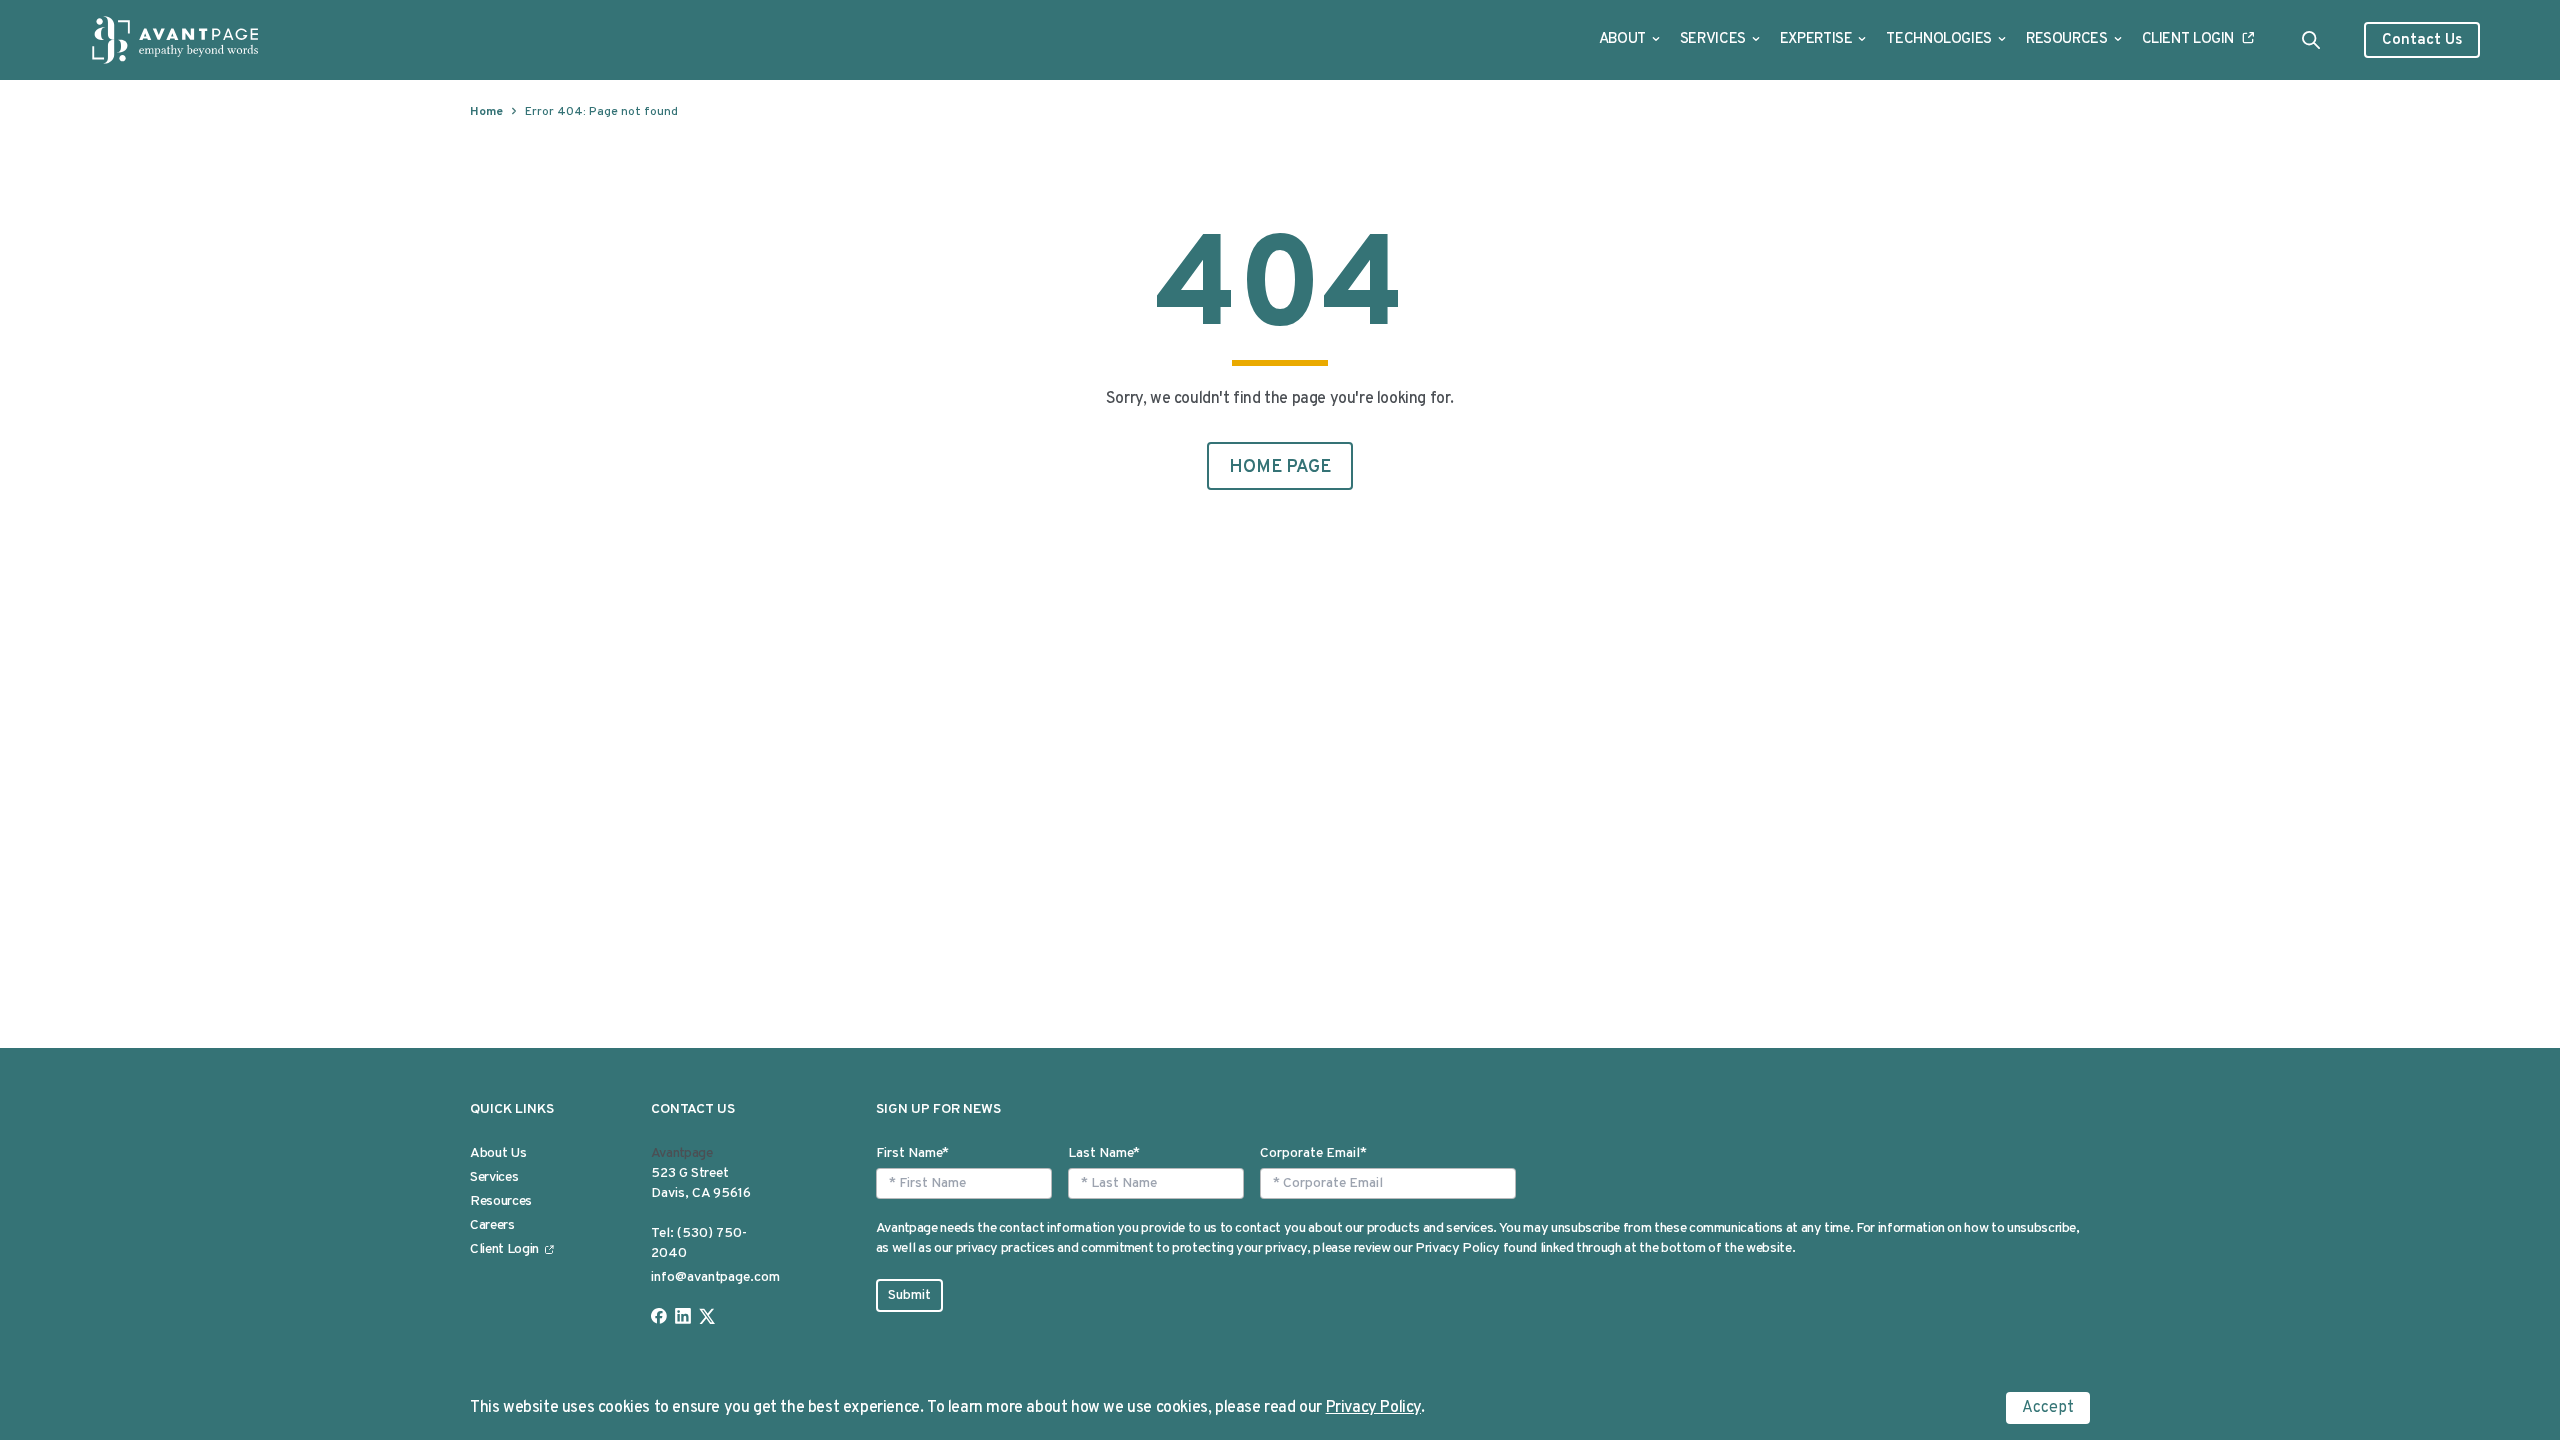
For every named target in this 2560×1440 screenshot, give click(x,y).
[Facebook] (659, 1316)
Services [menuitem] (494, 1177)
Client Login (2188, 39)
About (1622, 39)
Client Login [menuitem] (504, 1249)
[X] (707, 1316)
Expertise (1816, 39)
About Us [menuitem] (498, 1153)
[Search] (2311, 40)
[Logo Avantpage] (176, 40)
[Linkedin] (683, 1316)
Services (1713, 39)
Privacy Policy (1373, 1408)
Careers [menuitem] (492, 1225)
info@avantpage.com (715, 1277)
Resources (2067, 39)
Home (486, 112)
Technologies (1939, 39)
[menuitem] (1629, 40)
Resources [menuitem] (501, 1201)
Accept (2048, 1408)
